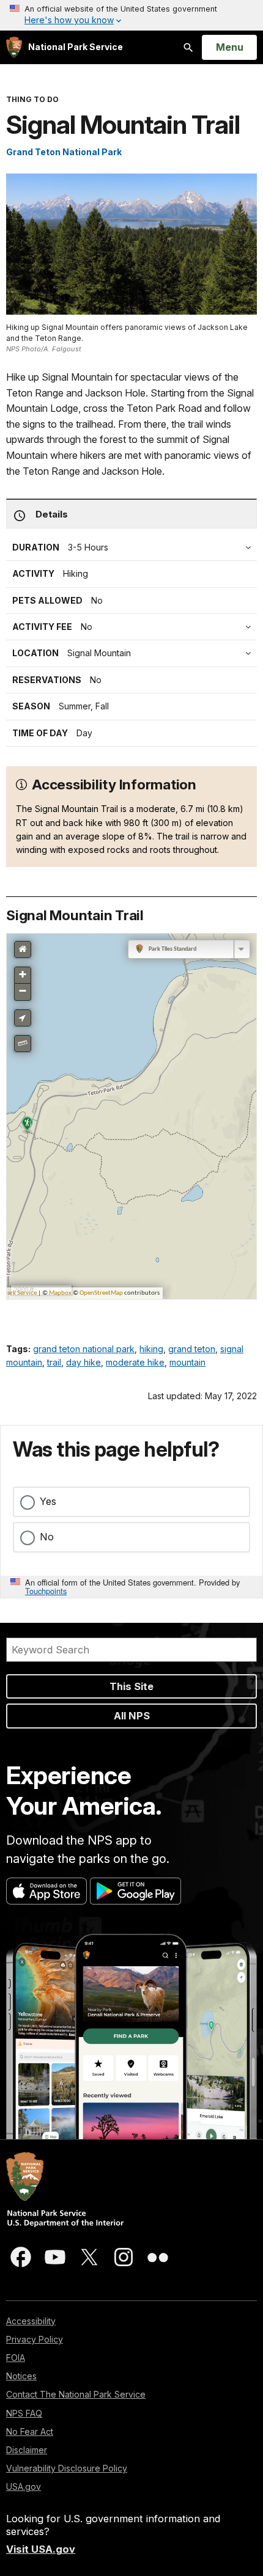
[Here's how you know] (131, 15)
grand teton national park (84, 1349)
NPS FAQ (24, 2413)
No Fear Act (30, 2431)
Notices (21, 2376)
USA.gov (24, 2486)
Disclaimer (27, 2450)
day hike (83, 1362)
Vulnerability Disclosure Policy (67, 2468)
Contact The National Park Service (76, 2394)
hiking (151, 1349)
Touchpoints (46, 1591)
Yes (48, 1501)
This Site (131, 1686)
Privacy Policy (35, 2339)
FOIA (16, 2358)
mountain (187, 1362)
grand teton (192, 1349)
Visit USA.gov (41, 2549)
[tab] (135, 627)
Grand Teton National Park (64, 152)
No (47, 1537)
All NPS (132, 1716)
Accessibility (31, 2321)
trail (54, 1362)
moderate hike (135, 1362)
